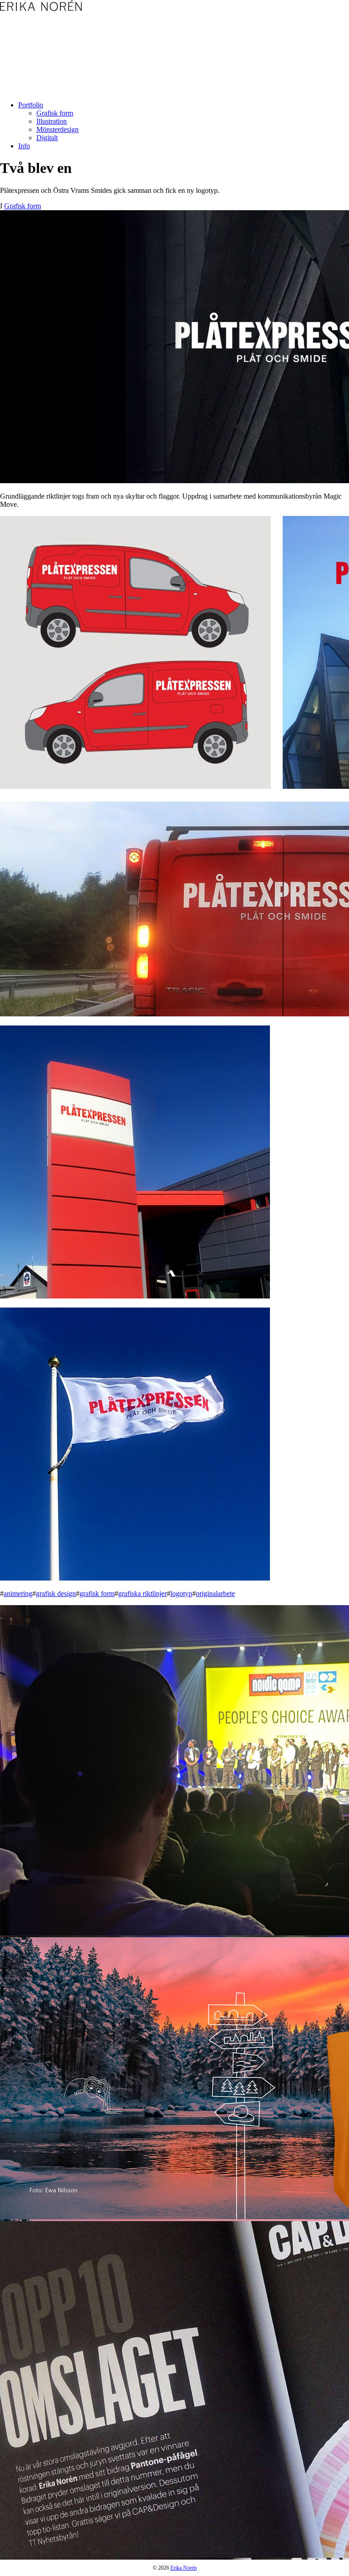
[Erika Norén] (41, 5)
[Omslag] (174, 2390)
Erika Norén (184, 2568)
